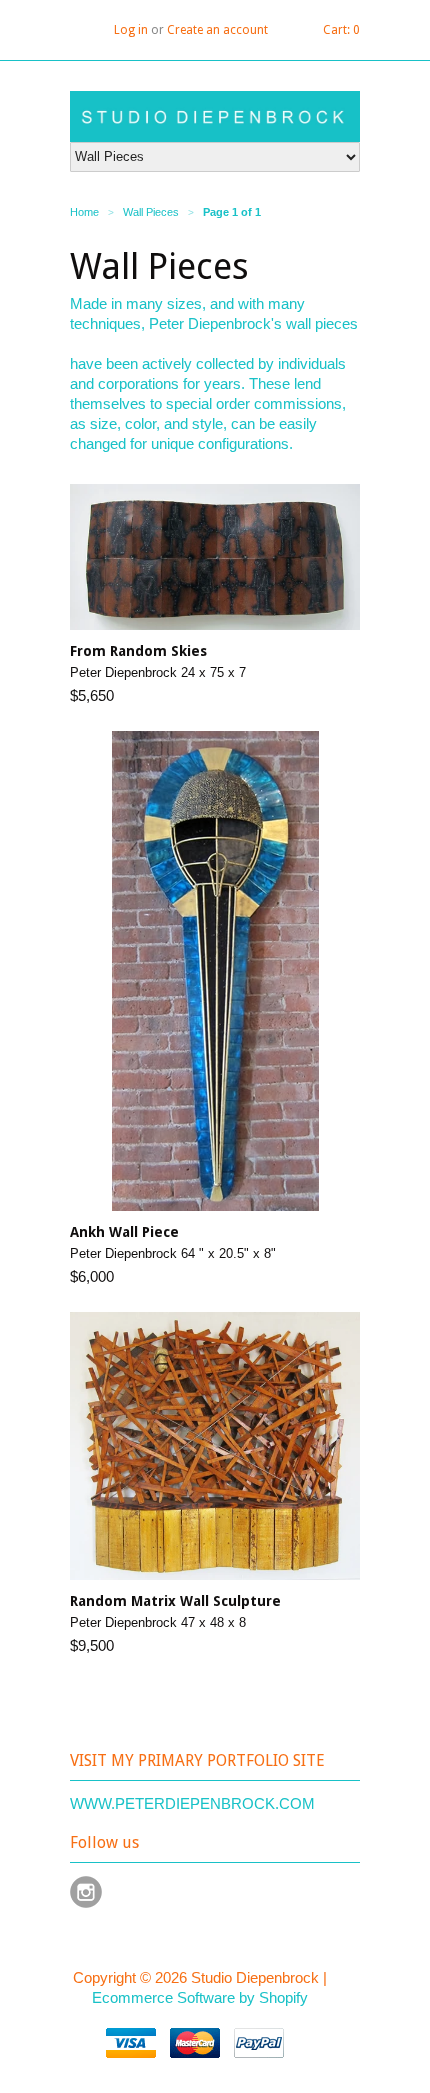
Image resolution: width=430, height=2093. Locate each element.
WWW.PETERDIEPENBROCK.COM (192, 1803)
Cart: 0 (341, 30)
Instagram (86, 1892)
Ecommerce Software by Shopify (200, 1997)
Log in (131, 30)
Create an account (217, 30)
